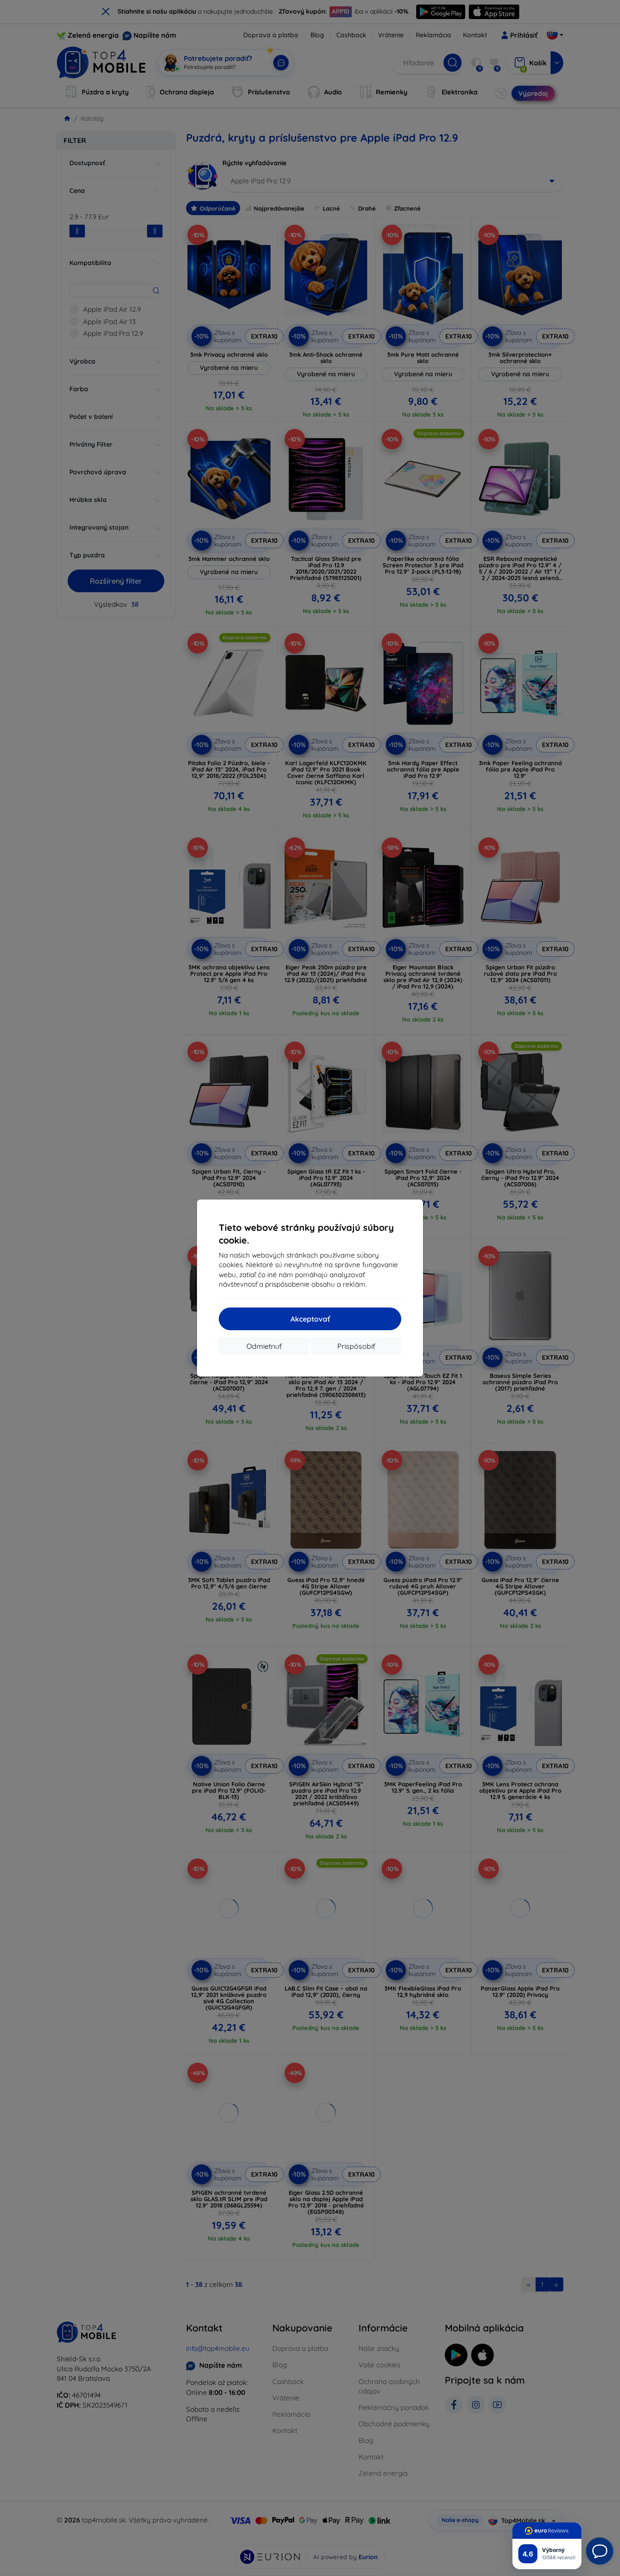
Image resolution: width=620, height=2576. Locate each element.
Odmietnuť (264, 1346)
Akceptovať (310, 1319)
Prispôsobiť (356, 1346)
